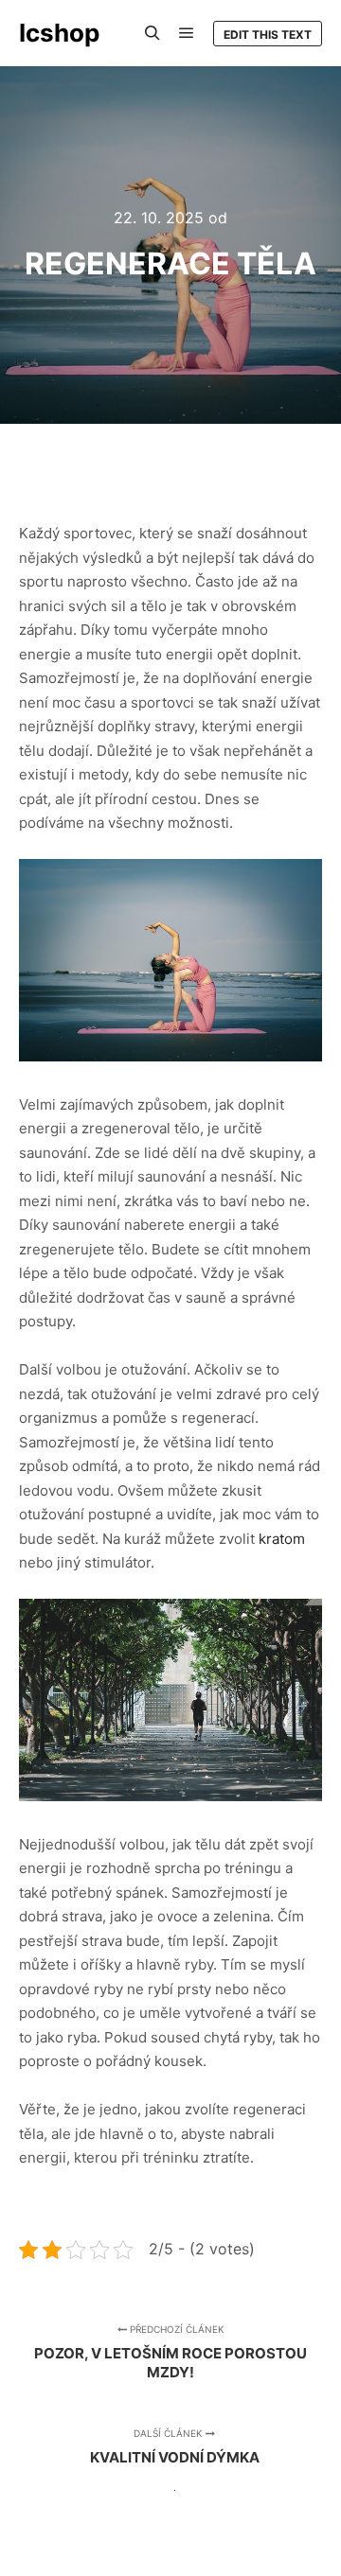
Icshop (59, 33)
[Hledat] (153, 33)
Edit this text (268, 35)
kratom (282, 1539)
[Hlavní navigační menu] (187, 33)
